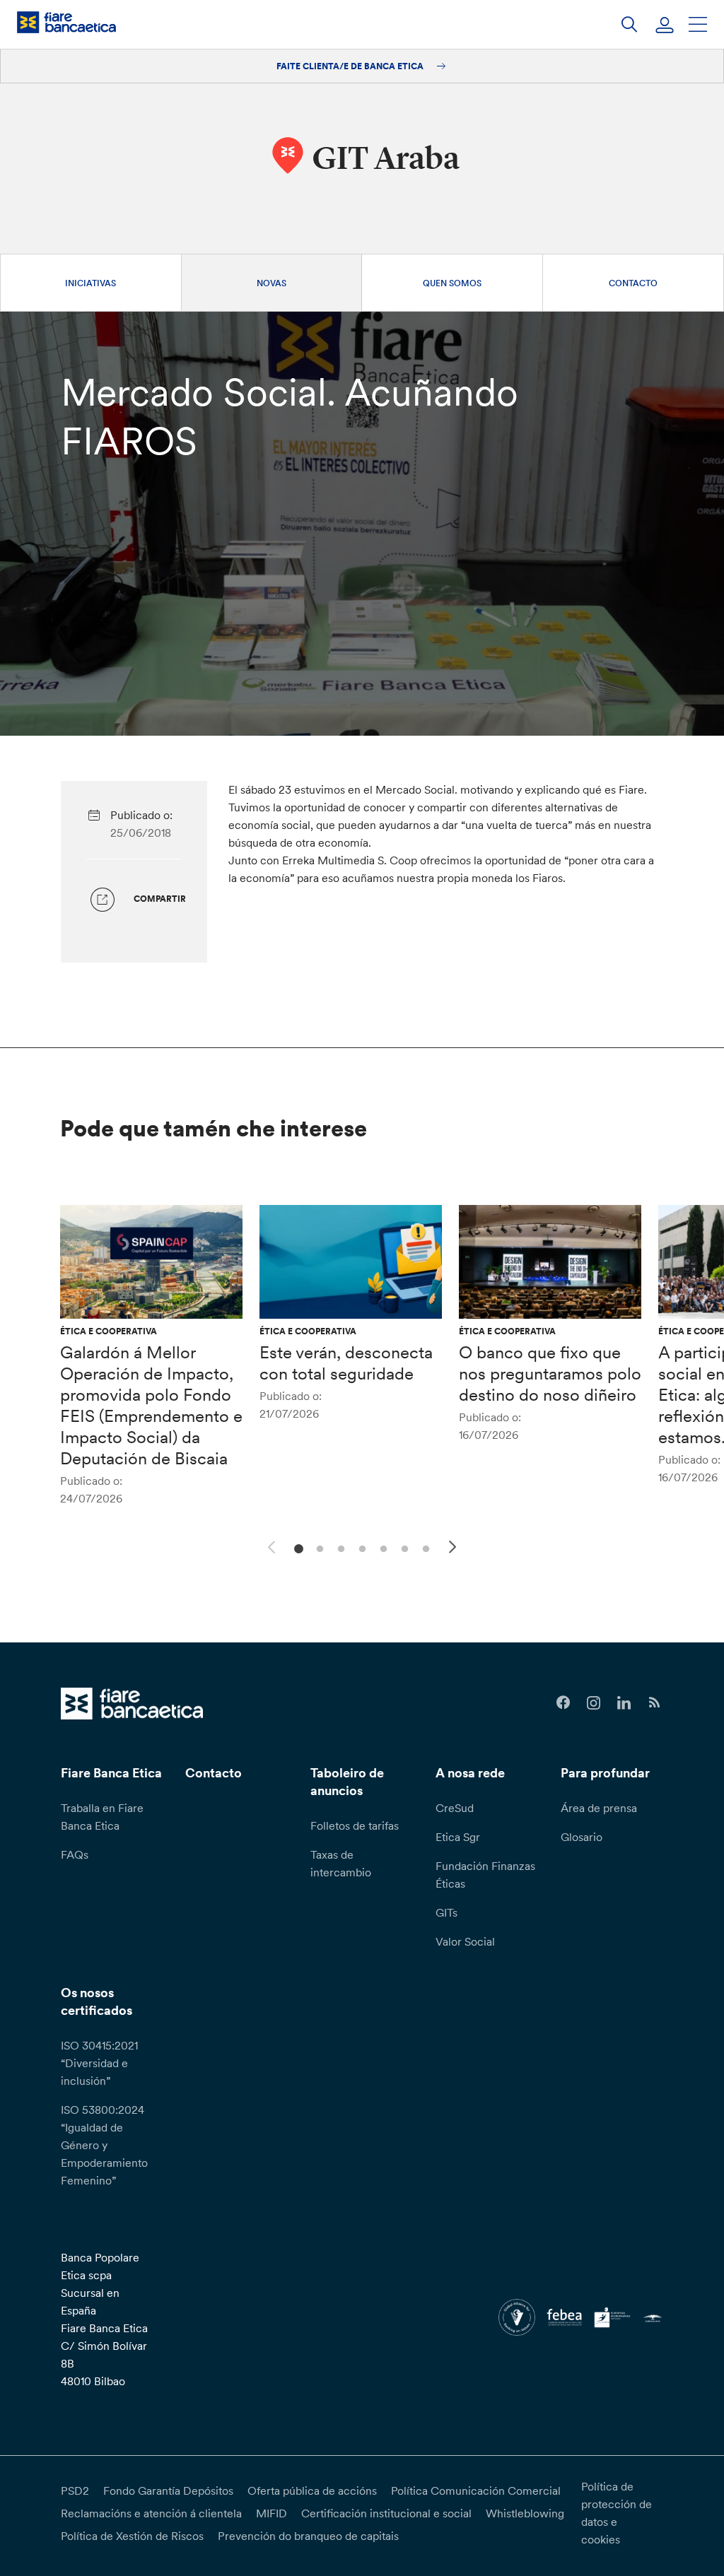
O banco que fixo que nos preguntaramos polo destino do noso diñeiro (550, 1374)
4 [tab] (360, 1547)
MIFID (271, 2513)
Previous (269, 1545)
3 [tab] (339, 1547)
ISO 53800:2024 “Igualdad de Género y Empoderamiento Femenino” (104, 2145)
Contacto (633, 283)
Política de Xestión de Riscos (132, 2536)
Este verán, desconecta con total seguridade (346, 1363)
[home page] (66, 22)
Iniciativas (90, 283)
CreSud (455, 1808)
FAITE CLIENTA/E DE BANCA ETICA (351, 66)
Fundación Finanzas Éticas (485, 1875)
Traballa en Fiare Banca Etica (102, 1817)
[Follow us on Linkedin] (624, 1703)
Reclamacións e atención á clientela (151, 2513)
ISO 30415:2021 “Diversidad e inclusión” (99, 2063)
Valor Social (465, 1941)
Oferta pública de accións (312, 2490)
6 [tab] (403, 1547)
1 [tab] (297, 1547)
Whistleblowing (525, 2513)
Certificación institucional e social (386, 2513)
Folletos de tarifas (355, 1825)
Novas (271, 283)
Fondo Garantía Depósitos (168, 2490)
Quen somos (452, 283)
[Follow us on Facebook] (563, 1703)
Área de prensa (599, 1808)
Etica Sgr (458, 1837)
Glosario (582, 1837)
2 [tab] (318, 1547)
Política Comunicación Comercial (476, 2490)
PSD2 (75, 2490)
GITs (446, 1912)
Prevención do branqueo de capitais (308, 2536)
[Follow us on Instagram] (594, 1703)
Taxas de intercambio (341, 1863)
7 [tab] (424, 1547)
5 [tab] (381, 1547)
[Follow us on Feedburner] (654, 1703)
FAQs (75, 1854)
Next (455, 1549)
